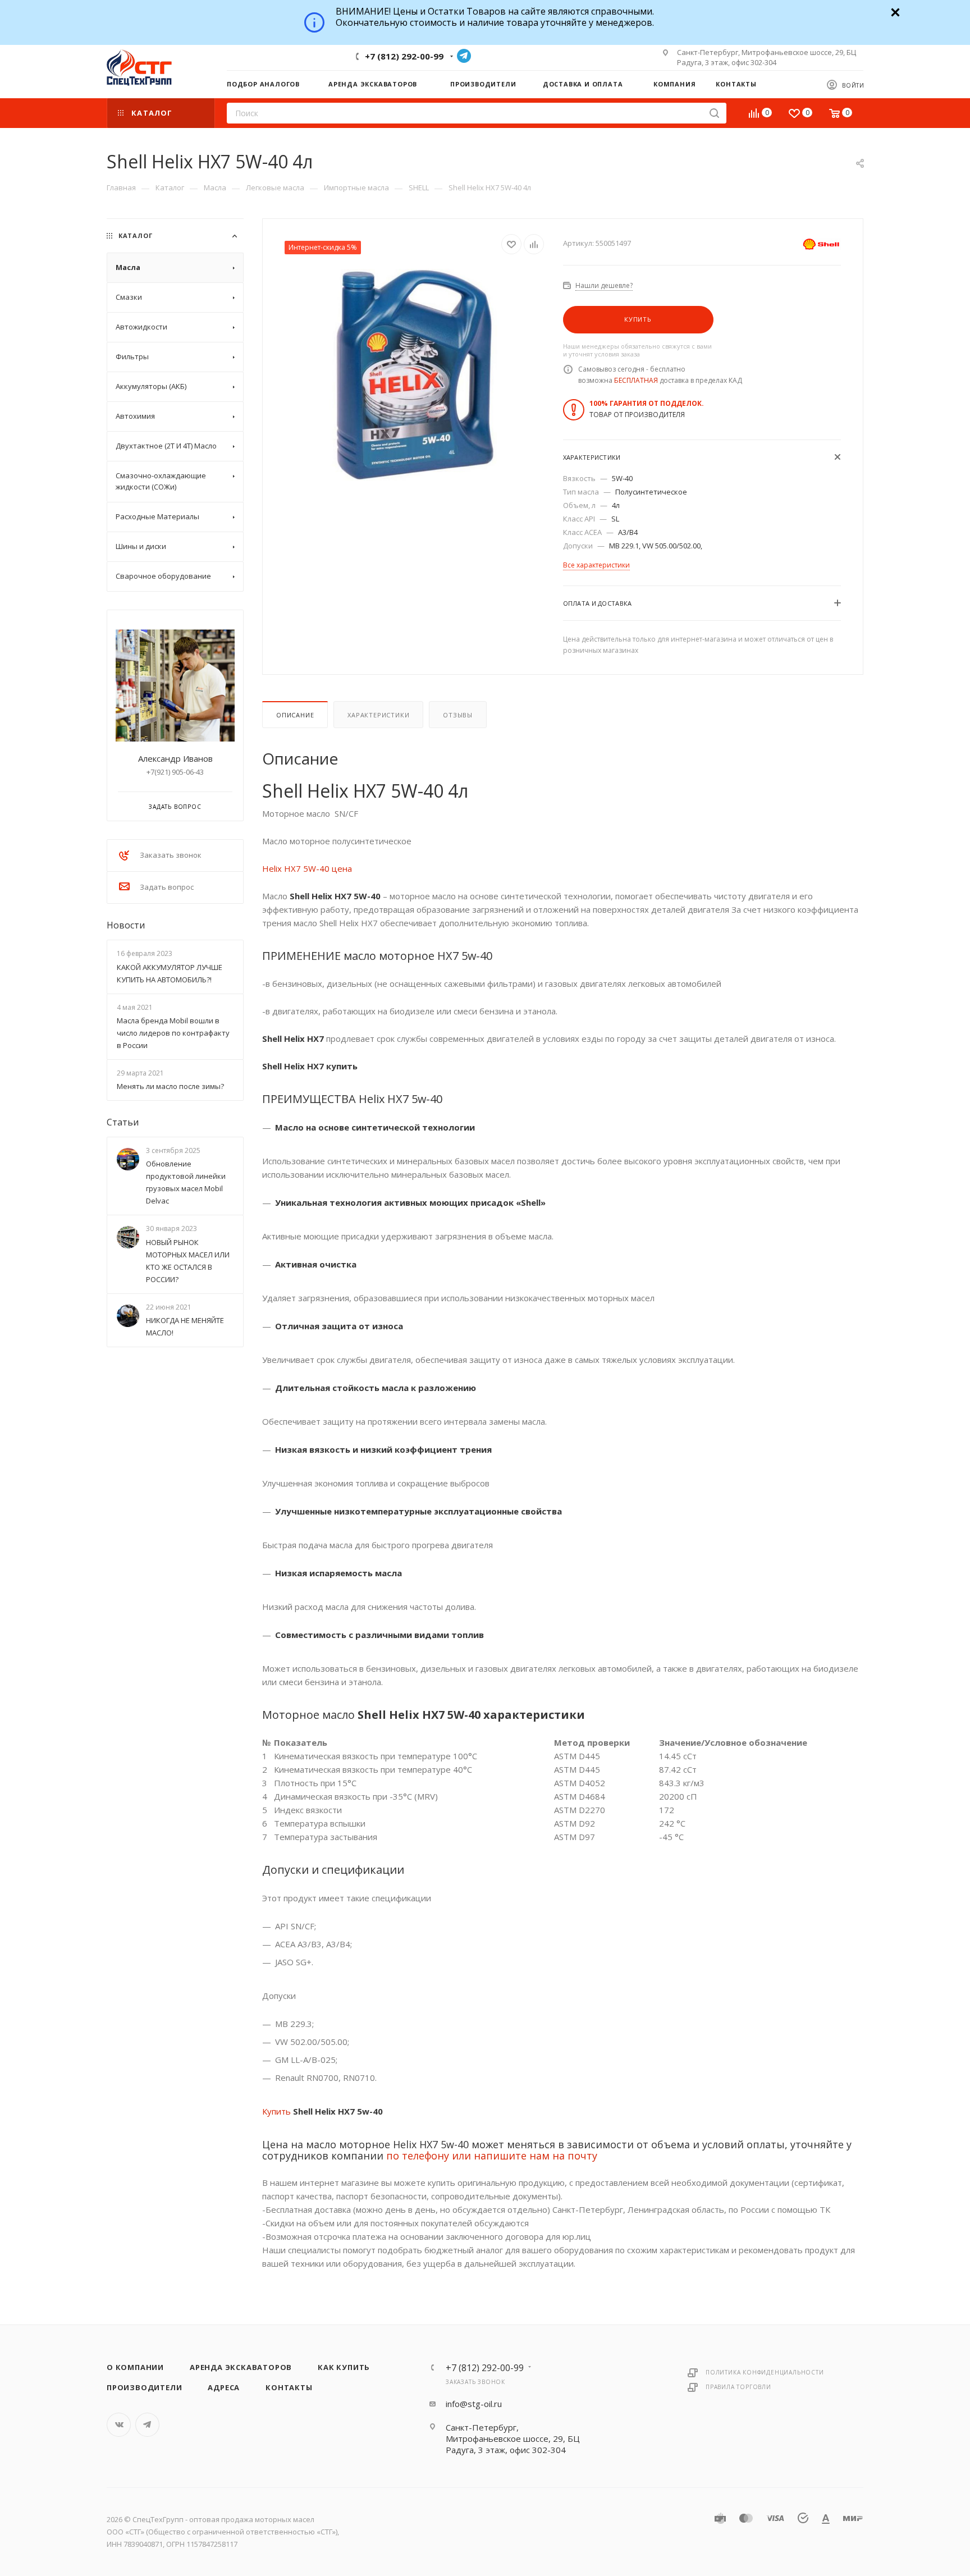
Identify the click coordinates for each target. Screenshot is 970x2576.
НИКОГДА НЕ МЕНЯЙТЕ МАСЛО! (185, 1326)
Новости (126, 925)
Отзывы (458, 715)
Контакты (289, 2387)
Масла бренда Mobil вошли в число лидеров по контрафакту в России (173, 1033)
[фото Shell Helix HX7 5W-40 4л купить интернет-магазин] (413, 375)
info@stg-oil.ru (474, 2404)
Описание (295, 715)
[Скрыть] (894, 11)
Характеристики (378, 715)
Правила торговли (738, 2387)
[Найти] (714, 113)
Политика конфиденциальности (765, 2372)
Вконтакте (119, 2425)
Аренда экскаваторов (241, 2367)
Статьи (123, 1122)
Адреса (224, 2387)
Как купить (344, 2367)
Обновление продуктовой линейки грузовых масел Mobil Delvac (186, 1183)
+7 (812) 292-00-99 (404, 56)
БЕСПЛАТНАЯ (636, 380)
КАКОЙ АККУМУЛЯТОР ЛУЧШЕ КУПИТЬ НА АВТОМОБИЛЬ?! (170, 973)
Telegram (464, 56)
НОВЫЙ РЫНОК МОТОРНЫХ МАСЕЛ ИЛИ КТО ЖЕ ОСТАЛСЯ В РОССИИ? (188, 1261)
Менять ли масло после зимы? (170, 1086)
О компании (135, 2367)
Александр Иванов (175, 758)
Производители (144, 2387)
